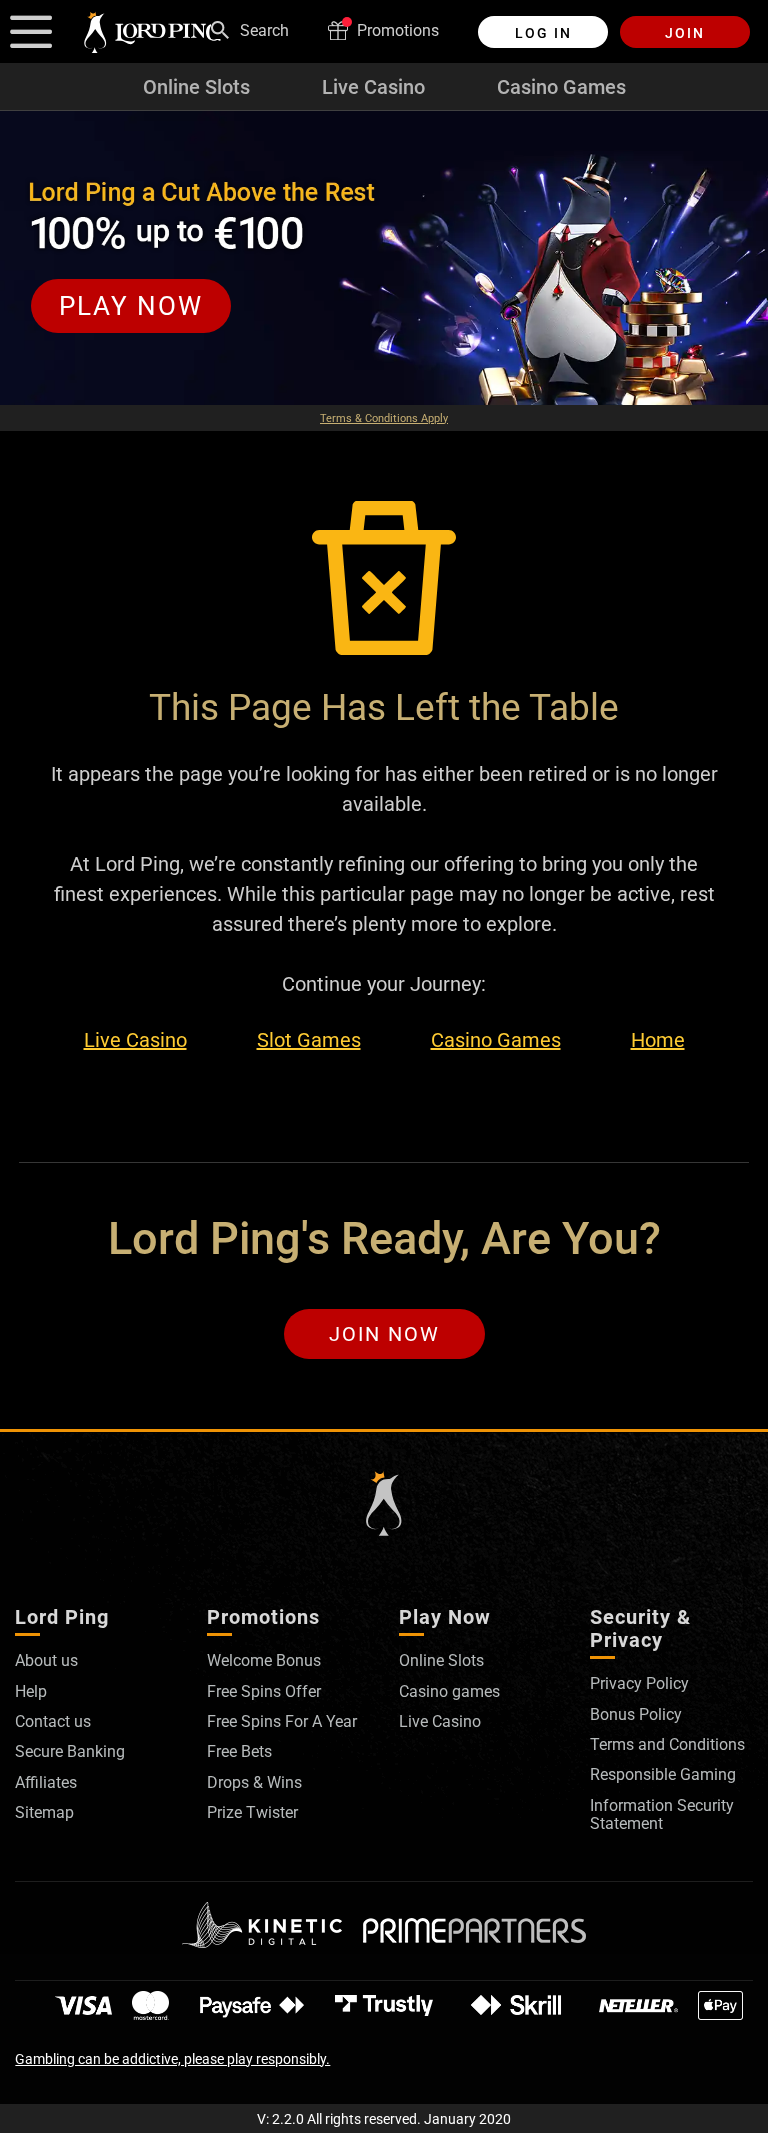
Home (658, 1040)
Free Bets (239, 1751)
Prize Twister (252, 1812)
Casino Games (561, 87)
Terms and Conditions (667, 1744)
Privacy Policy (639, 1683)
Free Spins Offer (264, 1691)
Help (31, 1691)
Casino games (449, 1691)
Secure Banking (70, 1751)
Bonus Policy (636, 1714)
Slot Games (309, 1040)
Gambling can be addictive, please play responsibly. (172, 2059)
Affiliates (46, 1782)
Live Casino (373, 87)
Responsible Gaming (663, 1774)
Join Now (384, 1334)
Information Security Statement (662, 1814)
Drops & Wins (254, 1782)
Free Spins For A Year (282, 1721)
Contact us (53, 1721)
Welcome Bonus (264, 1660)
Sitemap (44, 1812)
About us (46, 1660)
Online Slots (196, 87)
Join (685, 33)
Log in (543, 33)
